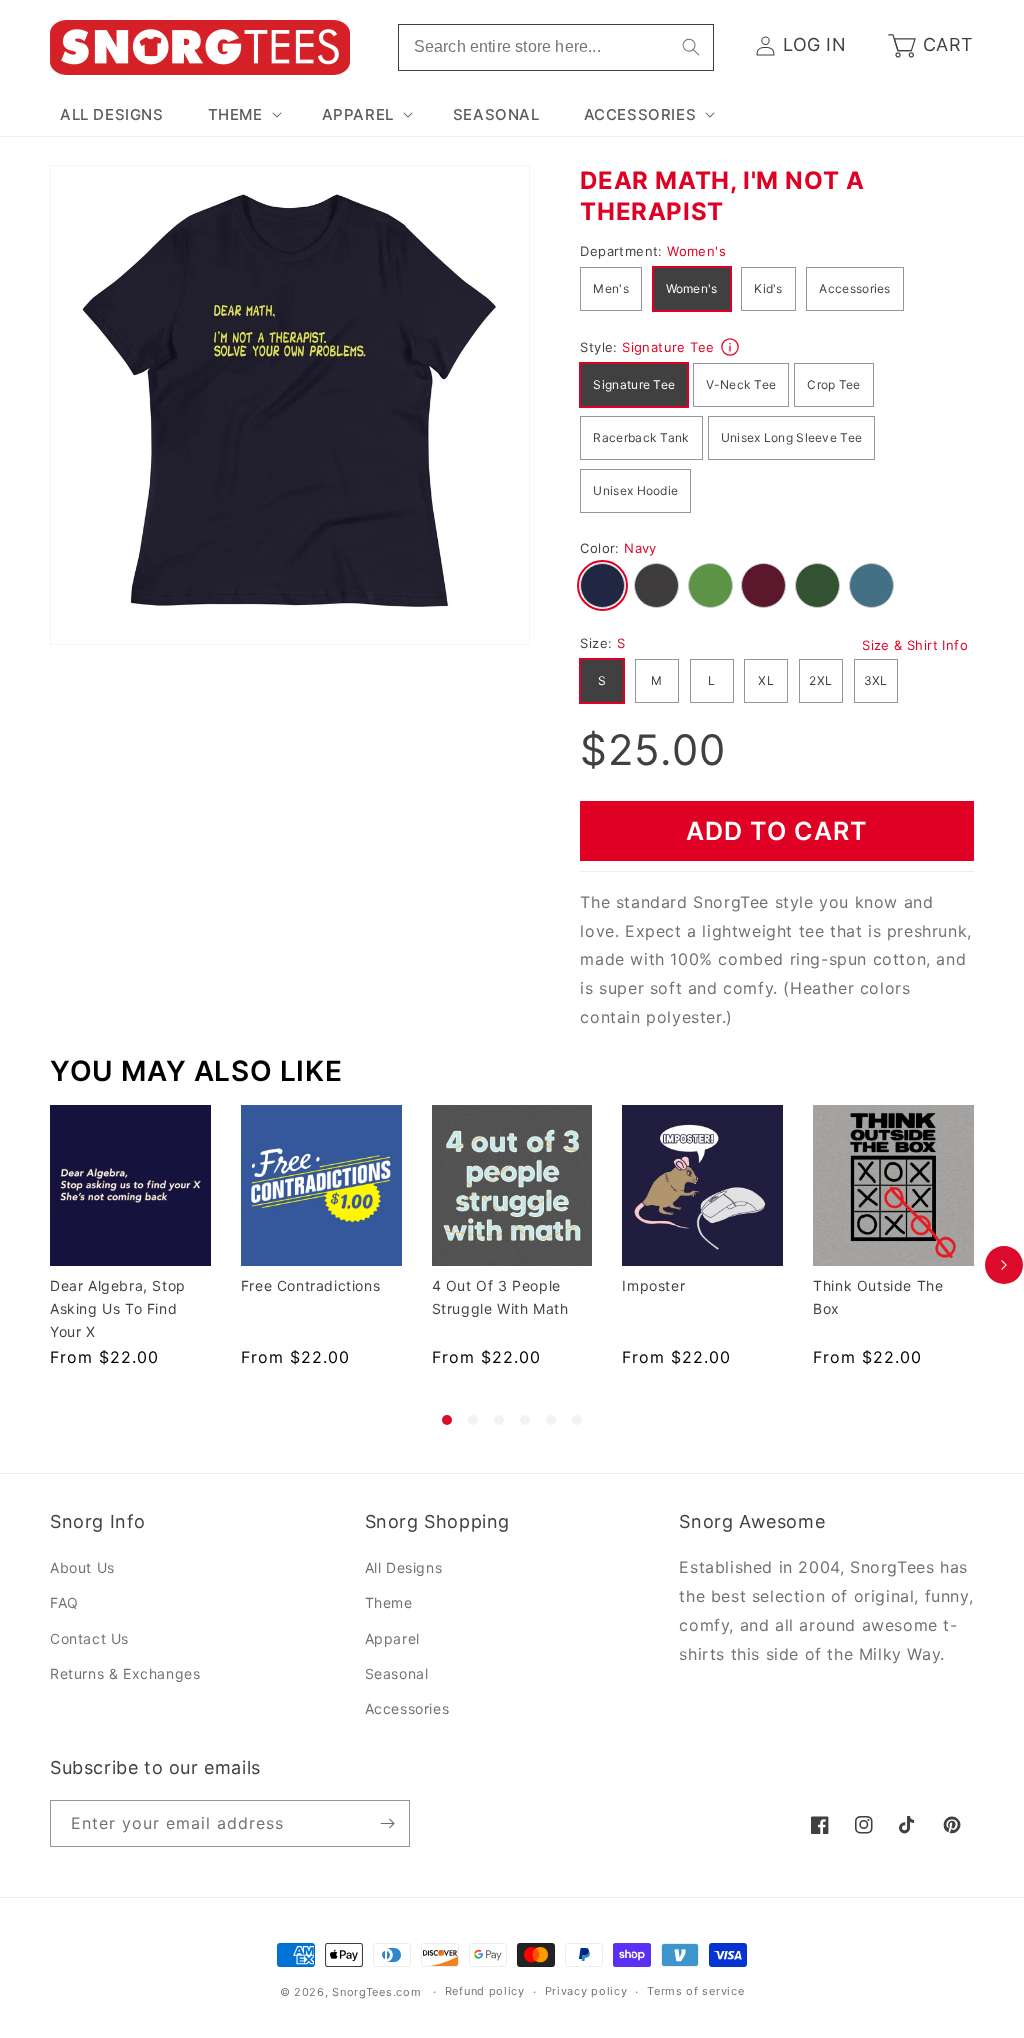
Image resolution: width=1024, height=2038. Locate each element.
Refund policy (485, 1991)
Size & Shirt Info (915, 645)
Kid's (768, 288)
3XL (876, 680)
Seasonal (397, 1673)
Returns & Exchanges (125, 1673)
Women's (692, 288)
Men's (611, 288)
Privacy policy (586, 1991)
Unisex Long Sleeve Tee (792, 437)
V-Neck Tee (741, 384)
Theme (389, 1602)
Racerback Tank (641, 437)
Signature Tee (634, 384)
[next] (1004, 1265)
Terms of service (695, 1991)
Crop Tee (833, 384)
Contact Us (89, 1638)
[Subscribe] (387, 1823)
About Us (82, 1567)
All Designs (404, 1567)
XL (766, 680)
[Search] (691, 47)
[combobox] (556, 47)
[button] (243, 115)
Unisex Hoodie (635, 490)
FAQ (64, 1602)
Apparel (392, 1638)
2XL (820, 680)
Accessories (854, 288)
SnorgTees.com (376, 1992)
